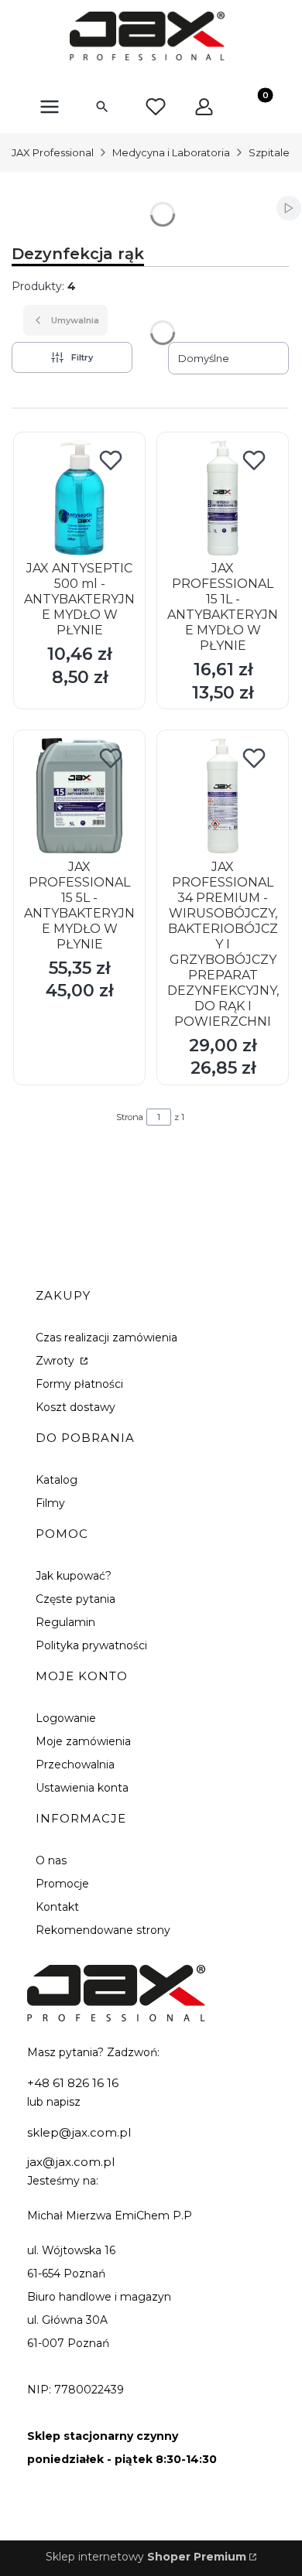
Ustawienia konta (82, 1788)
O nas (51, 1860)
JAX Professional (53, 152)
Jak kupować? (74, 1576)
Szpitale (269, 152)
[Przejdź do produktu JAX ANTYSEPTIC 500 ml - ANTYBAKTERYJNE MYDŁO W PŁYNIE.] (79, 498)
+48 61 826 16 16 (73, 2083)
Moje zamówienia (83, 1741)
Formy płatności (79, 1384)
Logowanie (66, 1718)
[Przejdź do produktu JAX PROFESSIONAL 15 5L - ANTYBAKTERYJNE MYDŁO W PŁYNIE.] (79, 796)
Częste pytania (75, 1599)
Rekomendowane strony (103, 1930)
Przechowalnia (75, 1765)
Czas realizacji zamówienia (106, 1338)
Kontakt (57, 1907)
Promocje (62, 1884)
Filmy (50, 1503)
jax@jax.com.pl (71, 2162)
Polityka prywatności (91, 1645)
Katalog (57, 1480)
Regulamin (65, 1622)
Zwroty (57, 1361)
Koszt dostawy (75, 1407)
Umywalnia (75, 320)
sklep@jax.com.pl (79, 2132)
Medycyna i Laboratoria (171, 152)
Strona (130, 1117)
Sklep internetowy (146, 2557)
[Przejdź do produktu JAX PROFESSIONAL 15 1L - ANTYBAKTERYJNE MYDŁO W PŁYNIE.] (223, 498)
